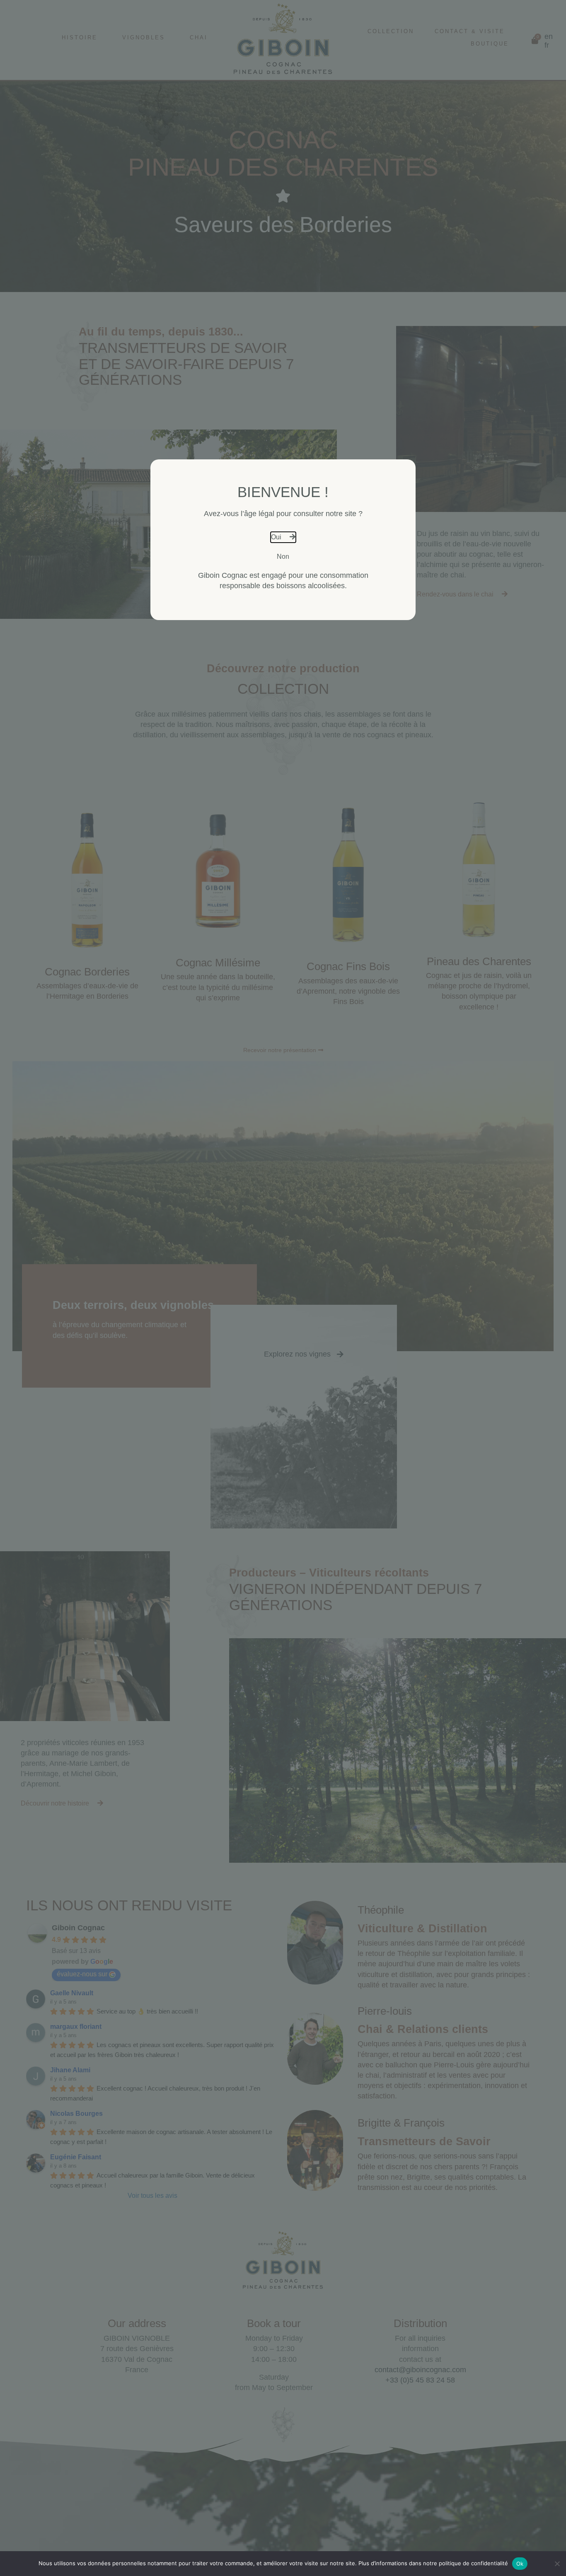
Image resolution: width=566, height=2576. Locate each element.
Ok (520, 2564)
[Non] (557, 2568)
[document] (283, 1288)
